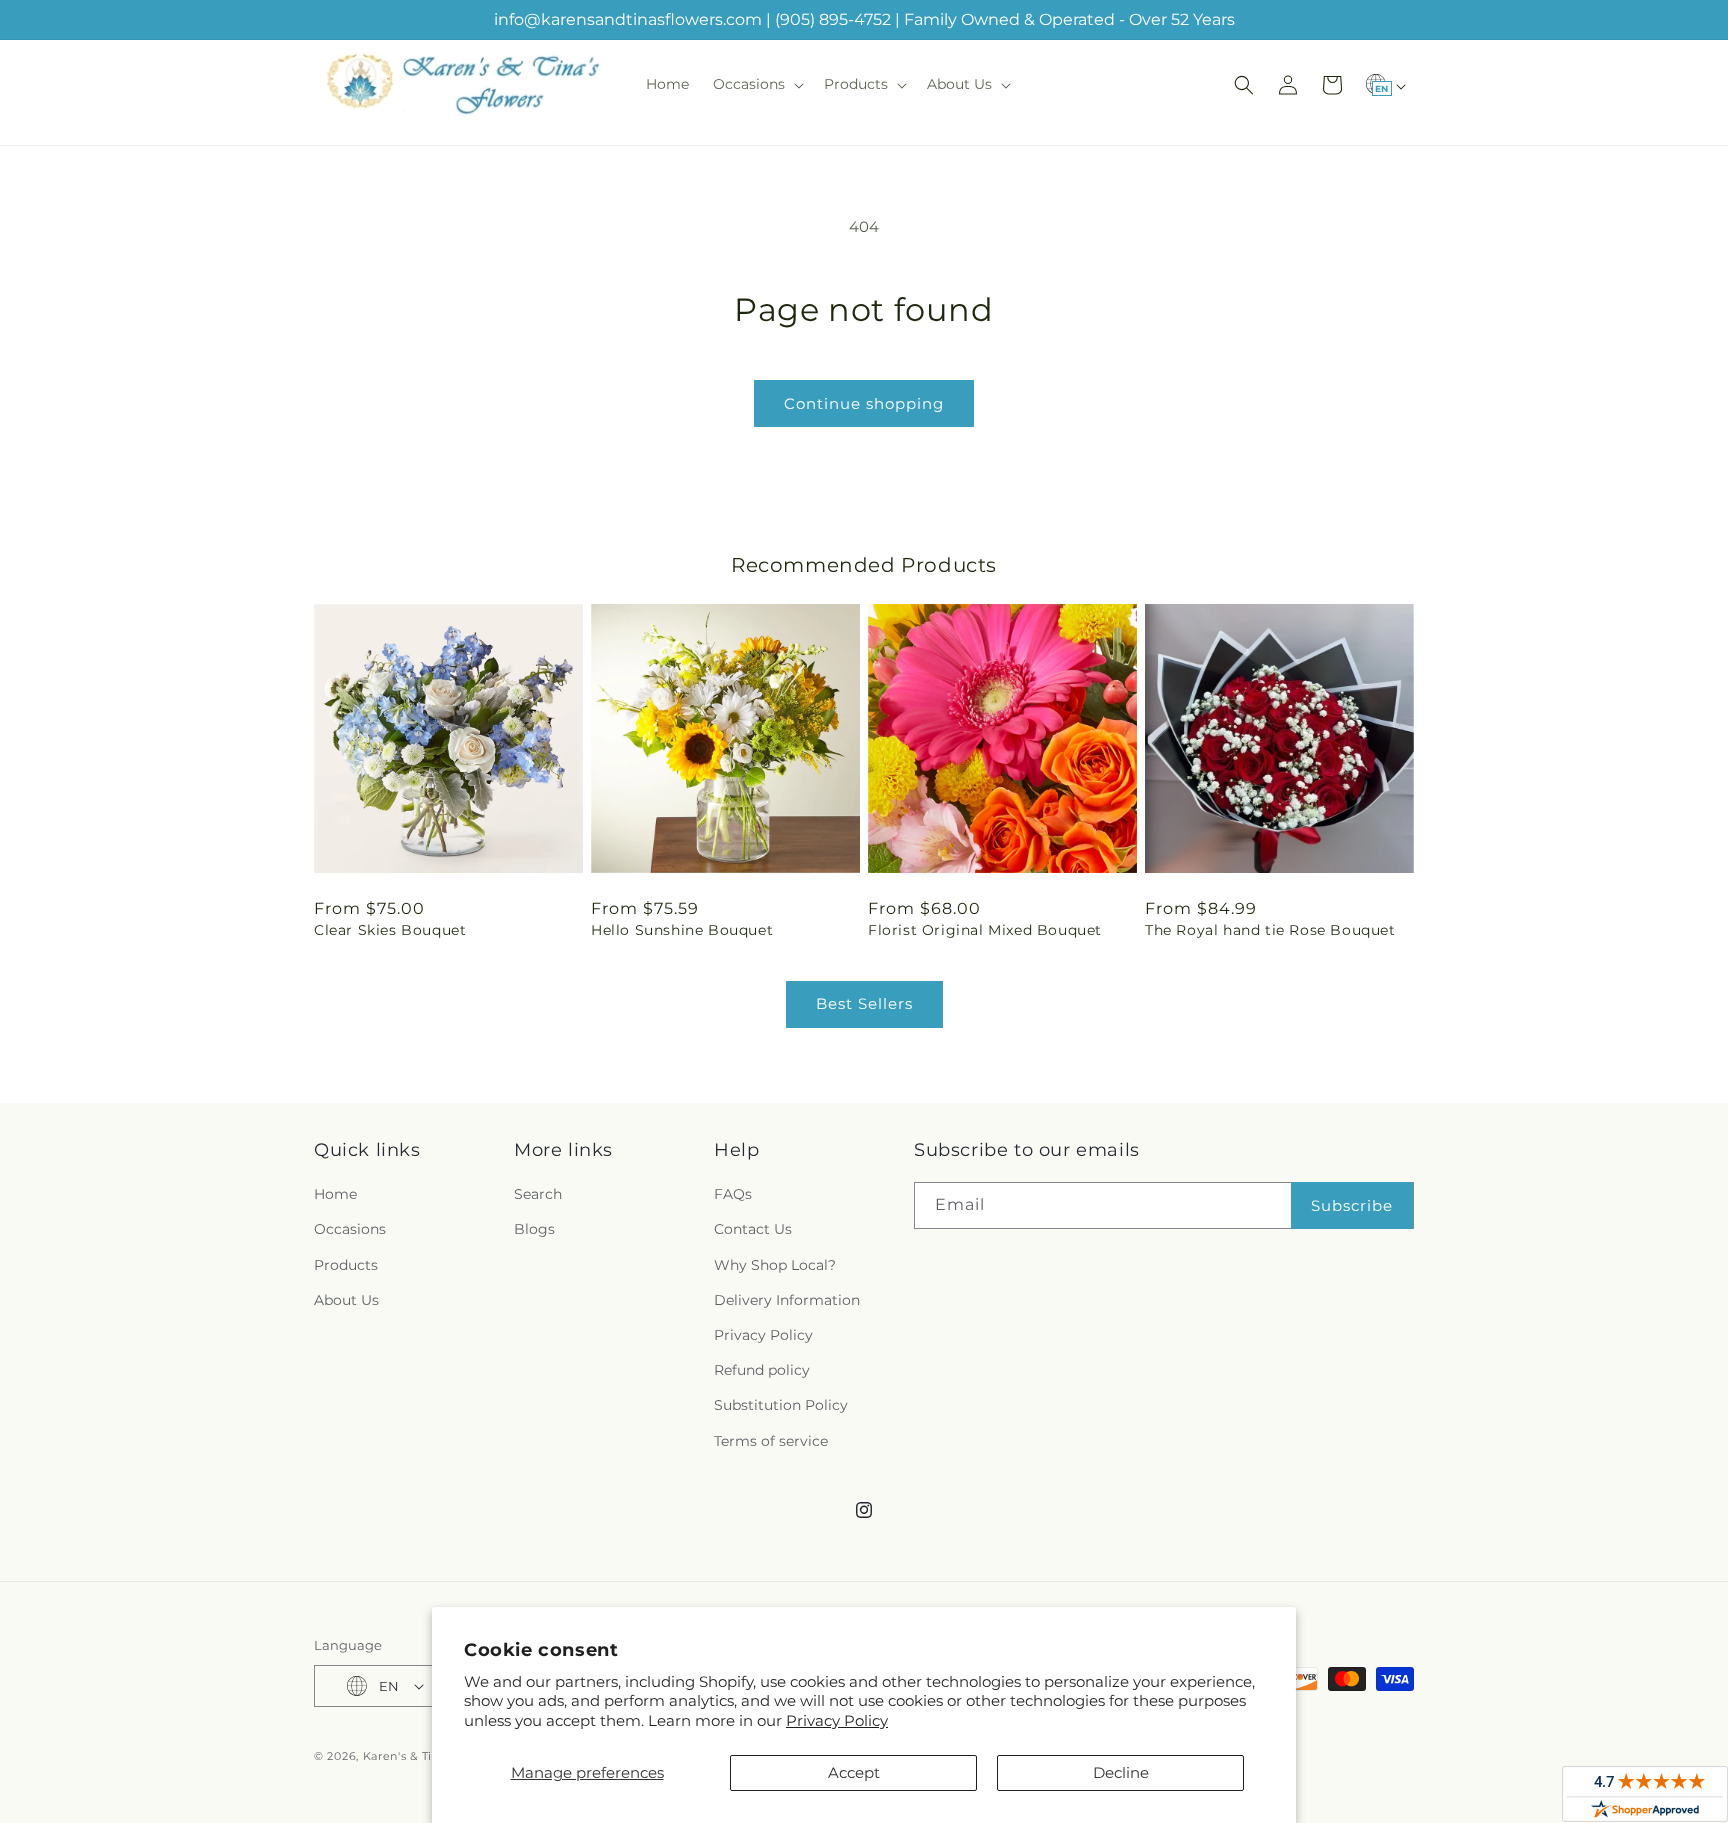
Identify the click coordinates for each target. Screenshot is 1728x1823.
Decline (1121, 1772)
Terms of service (771, 1441)
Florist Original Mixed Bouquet (985, 930)
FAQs (733, 1194)
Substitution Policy (781, 1405)
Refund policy (762, 1370)
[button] (756, 84)
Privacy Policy (837, 1720)
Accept (854, 1772)
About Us (346, 1300)
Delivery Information (787, 1300)
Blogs (534, 1229)
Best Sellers (864, 1003)
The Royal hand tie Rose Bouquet (1270, 930)
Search (538, 1194)
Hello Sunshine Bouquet (682, 930)
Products (346, 1265)
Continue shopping (864, 403)
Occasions (350, 1229)
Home (335, 1194)
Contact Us (753, 1229)
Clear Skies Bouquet (390, 930)
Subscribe (1352, 1205)
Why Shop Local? (775, 1265)
